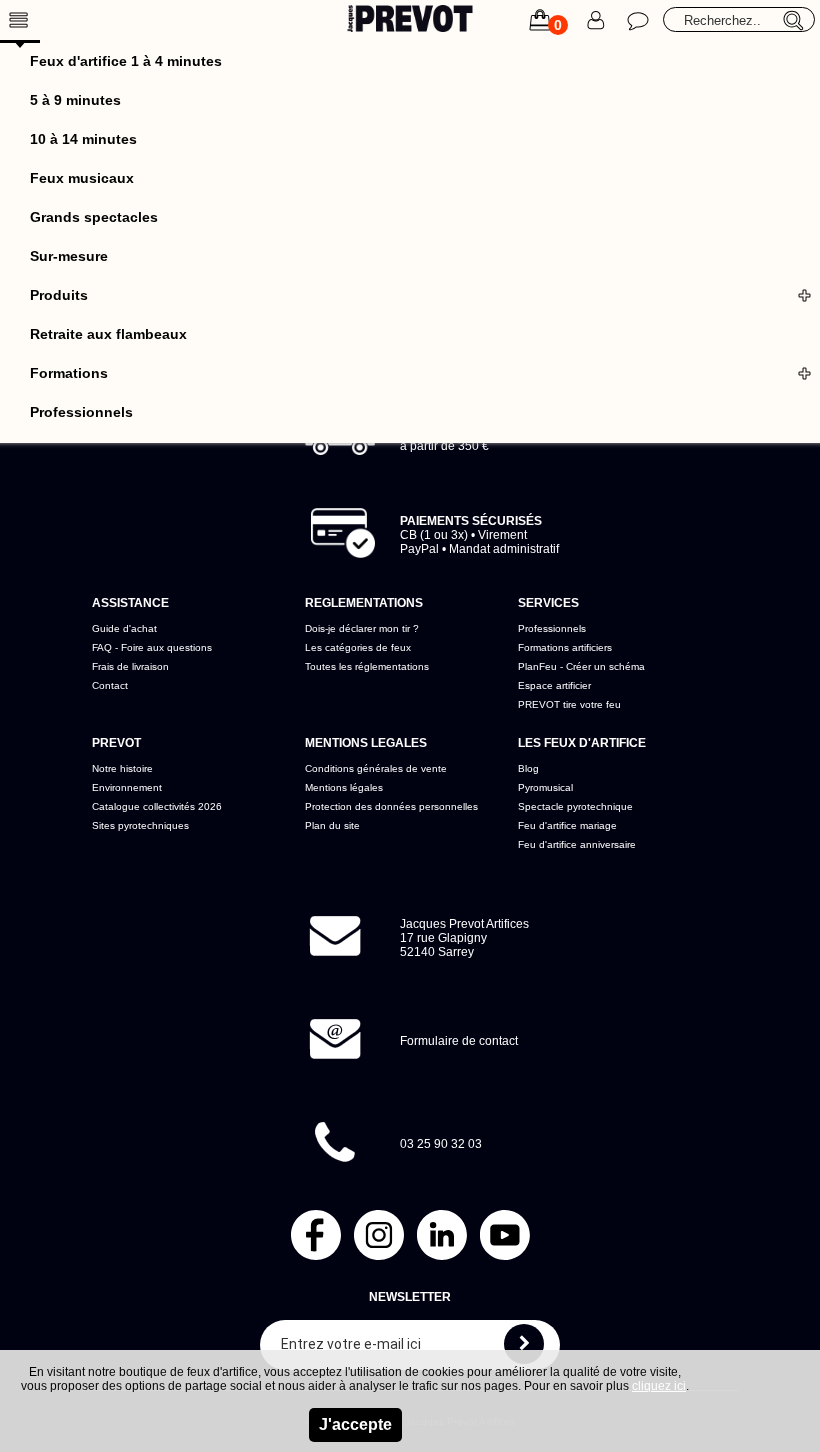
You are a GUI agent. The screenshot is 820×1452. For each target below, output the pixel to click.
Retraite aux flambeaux (108, 334)
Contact (110, 685)
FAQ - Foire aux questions (152, 647)
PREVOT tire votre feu (569, 704)
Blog (528, 768)
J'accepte (355, 1424)
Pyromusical (545, 787)
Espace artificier (554, 685)
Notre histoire (122, 768)
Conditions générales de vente (376, 768)
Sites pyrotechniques (140, 825)
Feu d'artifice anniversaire (577, 844)
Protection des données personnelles (391, 806)
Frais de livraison (130, 666)
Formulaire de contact (459, 1041)
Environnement (127, 787)
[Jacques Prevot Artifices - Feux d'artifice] (410, 21)
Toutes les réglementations (367, 666)
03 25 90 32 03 (441, 1144)
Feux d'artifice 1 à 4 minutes (126, 61)
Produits (59, 295)
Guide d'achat (124, 628)
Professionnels (81, 412)
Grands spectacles (94, 217)
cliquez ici (659, 1386)
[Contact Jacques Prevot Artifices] (638, 20)
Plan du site (332, 825)
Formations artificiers (565, 647)
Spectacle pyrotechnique (575, 806)
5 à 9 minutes (75, 100)
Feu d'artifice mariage (567, 825)
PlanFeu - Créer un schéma (581, 666)
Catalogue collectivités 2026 (157, 806)
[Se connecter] (598, 20)
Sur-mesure (69, 256)
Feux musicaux (82, 178)
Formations (69, 373)
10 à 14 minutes (83, 139)
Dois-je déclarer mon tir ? (362, 628)
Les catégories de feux (358, 647)
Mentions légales (344, 787)
